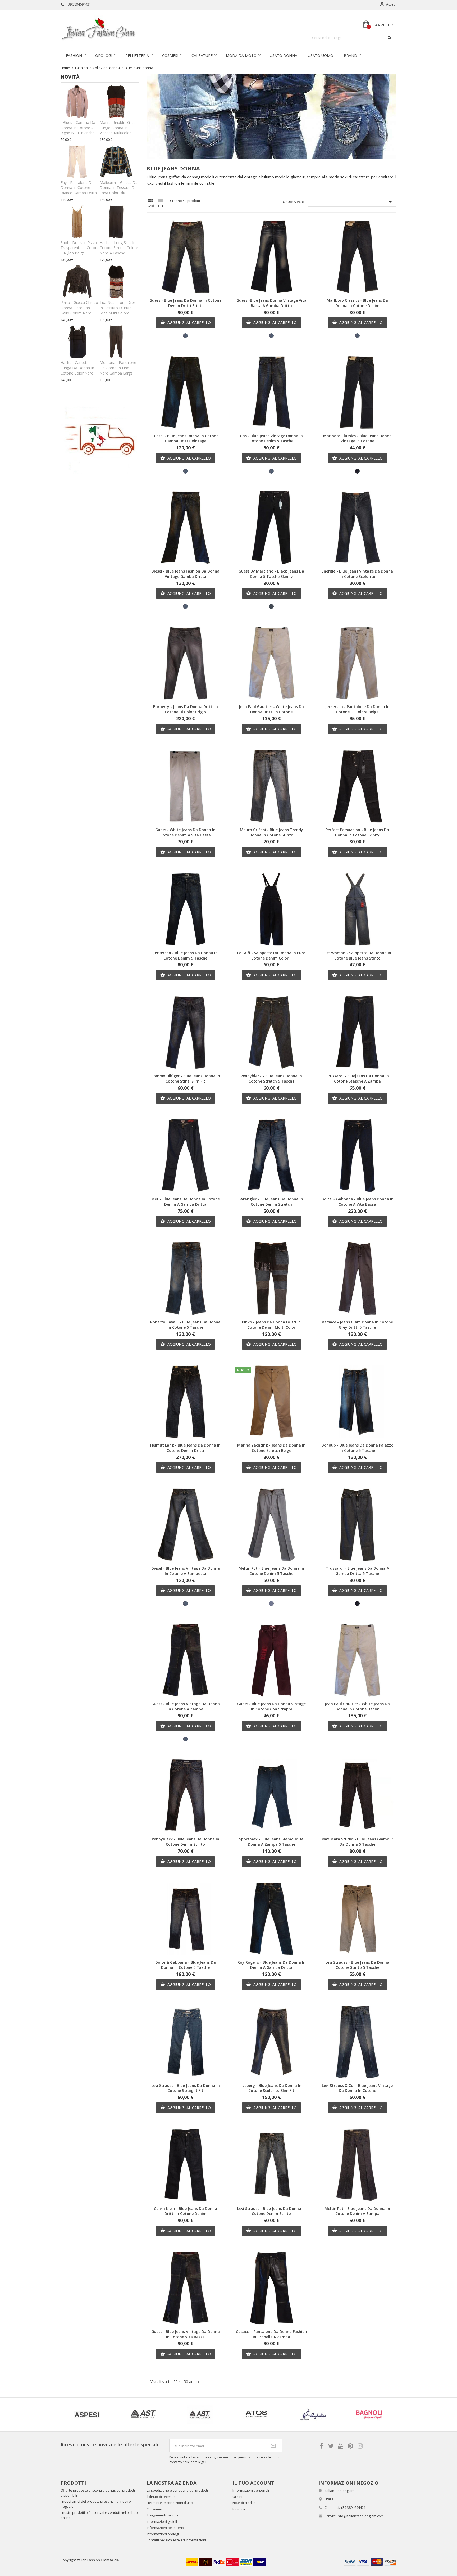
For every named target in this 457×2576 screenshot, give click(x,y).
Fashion (74, 55)
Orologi (104, 55)
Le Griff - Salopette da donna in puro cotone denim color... (271, 955)
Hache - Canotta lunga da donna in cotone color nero (77, 368)
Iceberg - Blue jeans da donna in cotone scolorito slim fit (271, 2088)
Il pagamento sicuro (162, 2515)
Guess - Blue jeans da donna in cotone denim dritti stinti (185, 303)
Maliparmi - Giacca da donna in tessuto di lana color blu (119, 188)
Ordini (237, 2497)
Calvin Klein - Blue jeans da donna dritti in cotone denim (186, 2211)
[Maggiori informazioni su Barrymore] (369, 2415)
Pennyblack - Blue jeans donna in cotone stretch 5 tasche (271, 1078)
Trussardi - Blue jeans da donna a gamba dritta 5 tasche (357, 1571)
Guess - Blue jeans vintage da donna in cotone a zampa (186, 1706)
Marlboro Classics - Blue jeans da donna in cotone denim (357, 303)
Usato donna (284, 55)
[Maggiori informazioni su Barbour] (313, 2415)
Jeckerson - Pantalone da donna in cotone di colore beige (357, 709)
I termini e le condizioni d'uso (170, 2503)
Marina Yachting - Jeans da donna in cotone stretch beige (271, 1448)
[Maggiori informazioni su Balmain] (200, 2415)
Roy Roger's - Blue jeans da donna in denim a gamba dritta (271, 1965)
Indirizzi (239, 2509)
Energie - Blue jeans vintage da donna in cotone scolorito (357, 574)
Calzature (202, 55)
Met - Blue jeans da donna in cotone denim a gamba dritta (186, 1202)
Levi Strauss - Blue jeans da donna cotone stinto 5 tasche (357, 1965)
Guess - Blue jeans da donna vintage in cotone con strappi (271, 1706)
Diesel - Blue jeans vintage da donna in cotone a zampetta (186, 1571)
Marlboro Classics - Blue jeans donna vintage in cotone (357, 438)
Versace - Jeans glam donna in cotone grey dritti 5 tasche (357, 1325)
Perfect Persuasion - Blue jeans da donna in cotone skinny (357, 832)
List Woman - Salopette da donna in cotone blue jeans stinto (357, 955)
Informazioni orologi (163, 2534)
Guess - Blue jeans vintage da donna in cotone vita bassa (186, 2334)
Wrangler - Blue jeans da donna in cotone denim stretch (271, 1202)
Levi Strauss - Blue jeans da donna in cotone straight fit (186, 2088)
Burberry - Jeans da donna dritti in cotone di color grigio (186, 709)
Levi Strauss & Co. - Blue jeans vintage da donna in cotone (357, 2088)
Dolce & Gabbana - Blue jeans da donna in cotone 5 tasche (186, 1965)
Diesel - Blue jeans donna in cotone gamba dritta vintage (186, 438)
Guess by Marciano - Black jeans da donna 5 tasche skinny (271, 574)
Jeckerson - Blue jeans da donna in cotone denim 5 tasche (186, 955)
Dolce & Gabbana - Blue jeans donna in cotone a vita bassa (357, 1202)
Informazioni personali (251, 2490)
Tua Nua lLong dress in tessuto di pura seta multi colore (119, 308)
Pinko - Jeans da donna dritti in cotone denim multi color (271, 1325)
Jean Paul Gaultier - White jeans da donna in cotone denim (357, 1706)
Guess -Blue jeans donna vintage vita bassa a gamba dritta (271, 303)
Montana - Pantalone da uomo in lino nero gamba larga (118, 368)
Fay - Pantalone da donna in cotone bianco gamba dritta (79, 188)
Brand (350, 55)
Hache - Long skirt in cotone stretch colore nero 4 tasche (119, 248)
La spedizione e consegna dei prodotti (177, 2490)
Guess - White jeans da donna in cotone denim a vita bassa (185, 832)
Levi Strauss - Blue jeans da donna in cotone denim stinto (271, 2211)
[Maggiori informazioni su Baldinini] (143, 2415)
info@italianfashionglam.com (360, 2516)
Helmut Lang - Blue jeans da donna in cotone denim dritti (185, 1448)
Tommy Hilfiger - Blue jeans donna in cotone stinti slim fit (185, 1078)
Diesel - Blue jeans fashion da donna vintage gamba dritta (185, 574)
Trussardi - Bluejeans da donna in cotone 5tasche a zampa (357, 1078)
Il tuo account (253, 2483)
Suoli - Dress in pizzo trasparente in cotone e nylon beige (80, 248)
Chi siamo (154, 2509)
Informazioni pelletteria (165, 2528)
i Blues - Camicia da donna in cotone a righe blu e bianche (78, 128)
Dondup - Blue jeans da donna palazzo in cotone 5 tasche (357, 1448)
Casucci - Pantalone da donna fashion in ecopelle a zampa (271, 2334)
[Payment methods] (370, 2561)
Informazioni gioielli (162, 2521)
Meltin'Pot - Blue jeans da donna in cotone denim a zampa (357, 2211)
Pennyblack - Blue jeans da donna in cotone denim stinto (186, 1842)
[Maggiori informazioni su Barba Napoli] (256, 2415)
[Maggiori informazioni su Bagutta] (87, 2415)
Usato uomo (321, 55)
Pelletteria (137, 55)
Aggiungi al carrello (186, 323)
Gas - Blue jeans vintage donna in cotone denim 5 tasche (271, 438)
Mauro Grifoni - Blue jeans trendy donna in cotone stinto (271, 832)
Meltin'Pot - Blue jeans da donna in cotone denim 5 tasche (271, 1571)
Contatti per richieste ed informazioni (176, 2540)
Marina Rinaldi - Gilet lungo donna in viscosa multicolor (117, 128)
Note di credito (244, 2503)
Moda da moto (241, 55)
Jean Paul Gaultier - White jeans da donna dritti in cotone (271, 709)
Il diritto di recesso (161, 2497)
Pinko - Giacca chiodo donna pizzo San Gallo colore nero (79, 308)
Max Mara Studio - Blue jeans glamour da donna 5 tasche (357, 1842)
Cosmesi (170, 55)
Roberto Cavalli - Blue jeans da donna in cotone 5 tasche (185, 1325)
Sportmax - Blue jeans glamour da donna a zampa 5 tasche (271, 1842)
